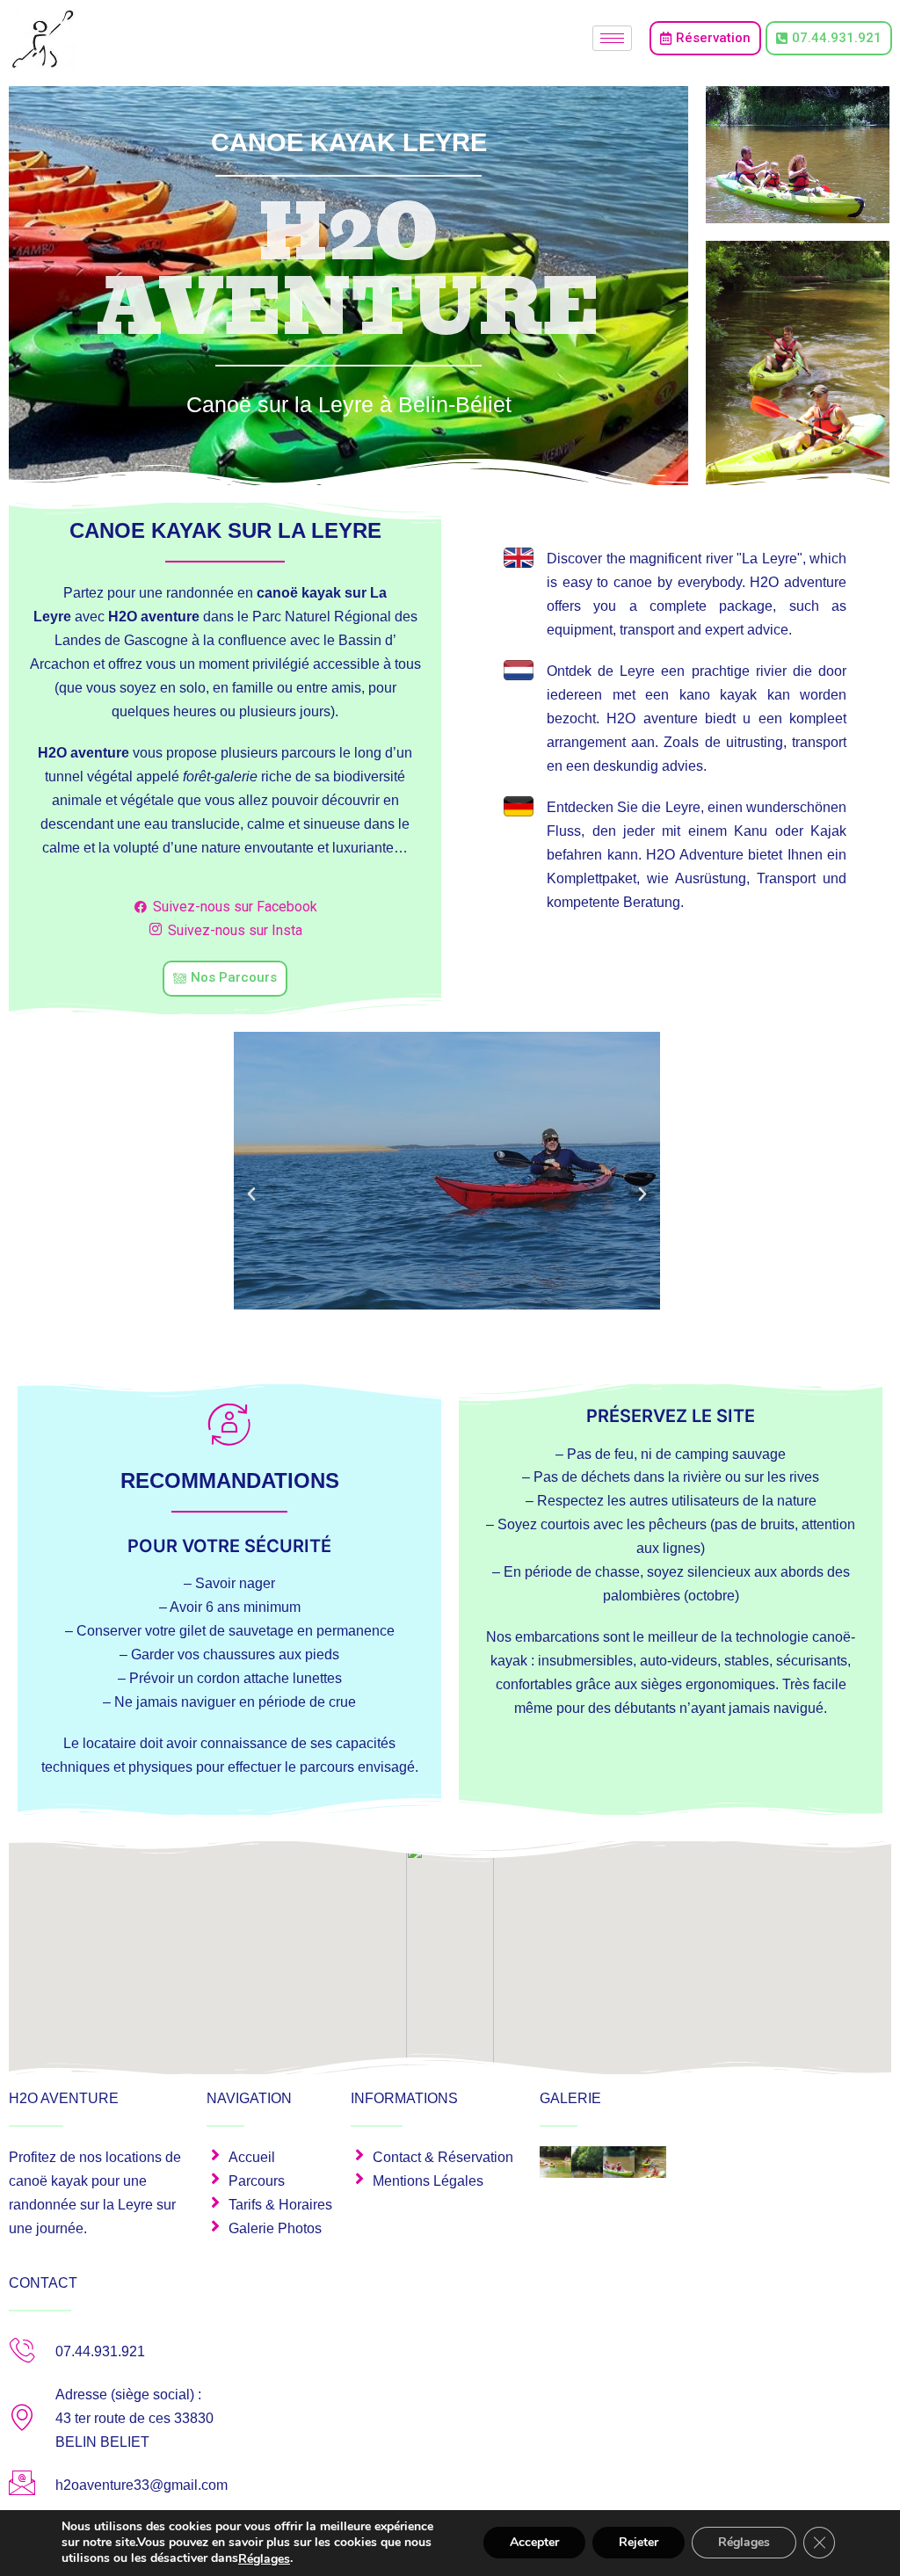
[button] (251, 1194)
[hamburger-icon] (612, 38)
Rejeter (639, 2543)
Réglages (264, 2559)
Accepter (534, 2543)
